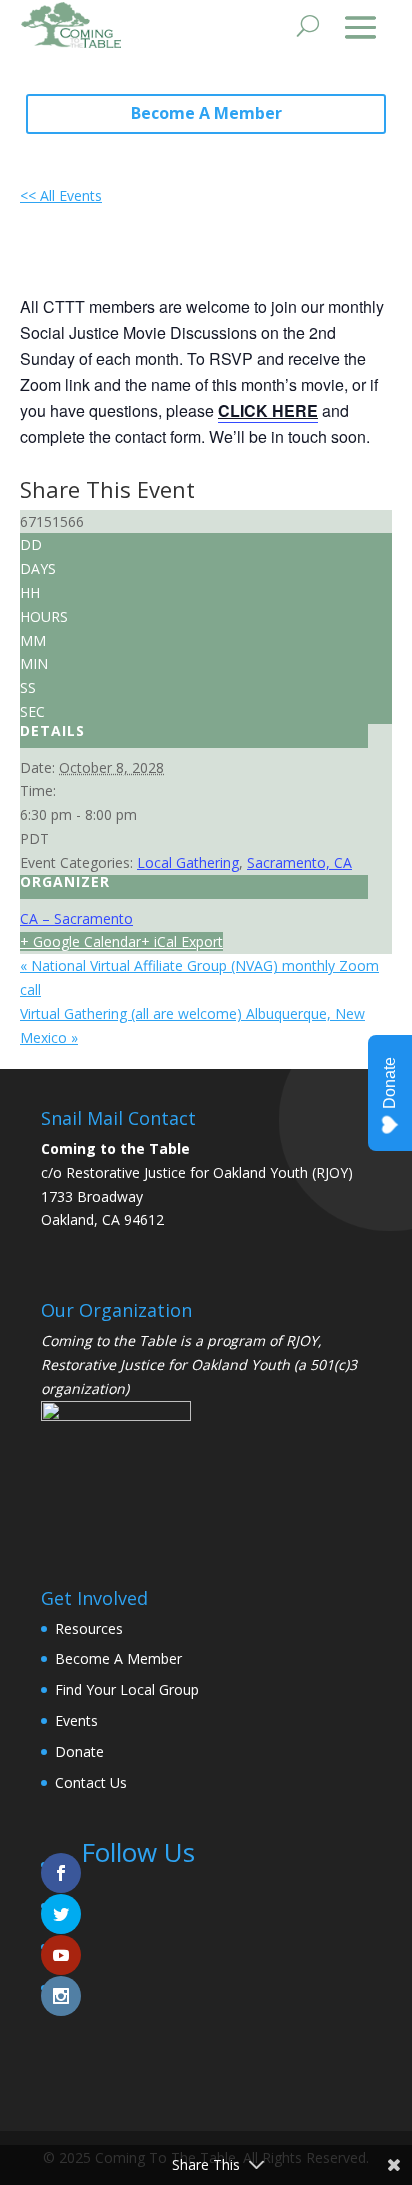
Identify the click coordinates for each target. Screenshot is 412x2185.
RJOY (302, 1340)
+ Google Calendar (80, 941)
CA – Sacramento (76, 918)
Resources (89, 1628)
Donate (79, 1751)
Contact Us (91, 1782)
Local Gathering (188, 862)
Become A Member (206, 113)
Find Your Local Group (127, 1689)
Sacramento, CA (299, 862)
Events (76, 1720)
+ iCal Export (182, 941)
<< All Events (61, 195)
